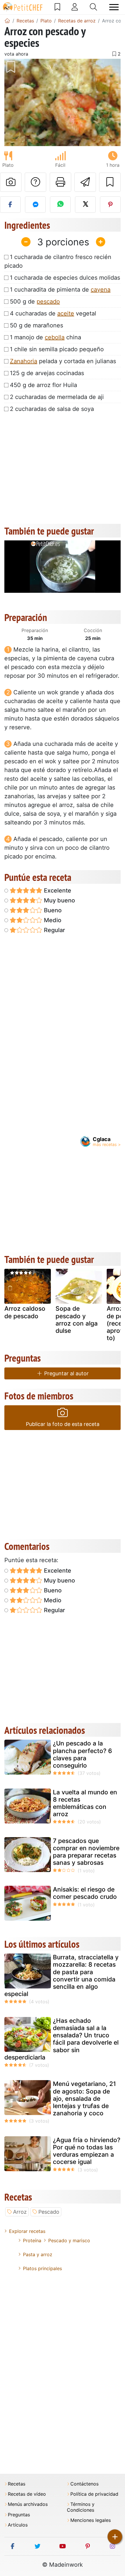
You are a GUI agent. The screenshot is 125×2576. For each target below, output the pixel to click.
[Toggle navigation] (114, 7)
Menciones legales (91, 2520)
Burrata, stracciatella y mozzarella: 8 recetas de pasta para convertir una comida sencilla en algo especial (61, 1976)
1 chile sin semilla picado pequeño (57, 349)
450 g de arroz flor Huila (43, 385)
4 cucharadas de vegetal (53, 313)
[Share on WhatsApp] (60, 205)
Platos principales (42, 2268)
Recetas (17, 2484)
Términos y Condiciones (81, 2507)
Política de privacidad (94, 2494)
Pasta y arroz (38, 2254)
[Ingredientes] (10, 1288)
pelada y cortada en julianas (63, 361)
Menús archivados (28, 2504)
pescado (48, 301)
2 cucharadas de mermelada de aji (57, 397)
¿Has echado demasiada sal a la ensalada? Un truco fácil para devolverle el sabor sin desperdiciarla (61, 2039)
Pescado (49, 2212)
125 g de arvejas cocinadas (47, 373)
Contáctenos (84, 2484)
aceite (66, 313)
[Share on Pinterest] (110, 205)
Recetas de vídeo (27, 2494)
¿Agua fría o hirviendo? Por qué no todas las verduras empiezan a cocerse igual (87, 2151)
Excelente (57, 890)
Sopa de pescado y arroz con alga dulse (77, 1320)
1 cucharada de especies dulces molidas (65, 278)
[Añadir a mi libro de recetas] (110, 182)
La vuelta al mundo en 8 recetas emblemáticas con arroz (85, 1803)
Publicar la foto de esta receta (63, 1424)
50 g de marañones (36, 325)
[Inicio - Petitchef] (7, 21)
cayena (101, 290)
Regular (54, 930)
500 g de (35, 301)
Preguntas (19, 2515)
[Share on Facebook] (10, 205)
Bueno (52, 910)
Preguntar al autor (66, 1373)
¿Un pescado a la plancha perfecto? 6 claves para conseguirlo (82, 1754)
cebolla (55, 337)
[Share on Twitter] (85, 205)
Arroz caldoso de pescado (25, 1312)
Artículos (18, 2525)
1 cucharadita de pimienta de (60, 290)
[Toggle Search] (93, 7)
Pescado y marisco (69, 2240)
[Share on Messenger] (35, 205)
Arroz (20, 2212)
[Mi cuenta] (75, 7)
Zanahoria (24, 361)
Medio (52, 920)
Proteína (32, 2240)
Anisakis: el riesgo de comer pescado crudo (85, 1893)
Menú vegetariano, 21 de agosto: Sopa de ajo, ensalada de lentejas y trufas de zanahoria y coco (84, 2098)
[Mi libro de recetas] (57, 7)
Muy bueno (59, 900)
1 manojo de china (45, 337)
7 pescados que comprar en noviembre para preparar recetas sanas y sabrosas (86, 1852)
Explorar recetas (27, 2231)
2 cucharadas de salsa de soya (52, 409)
